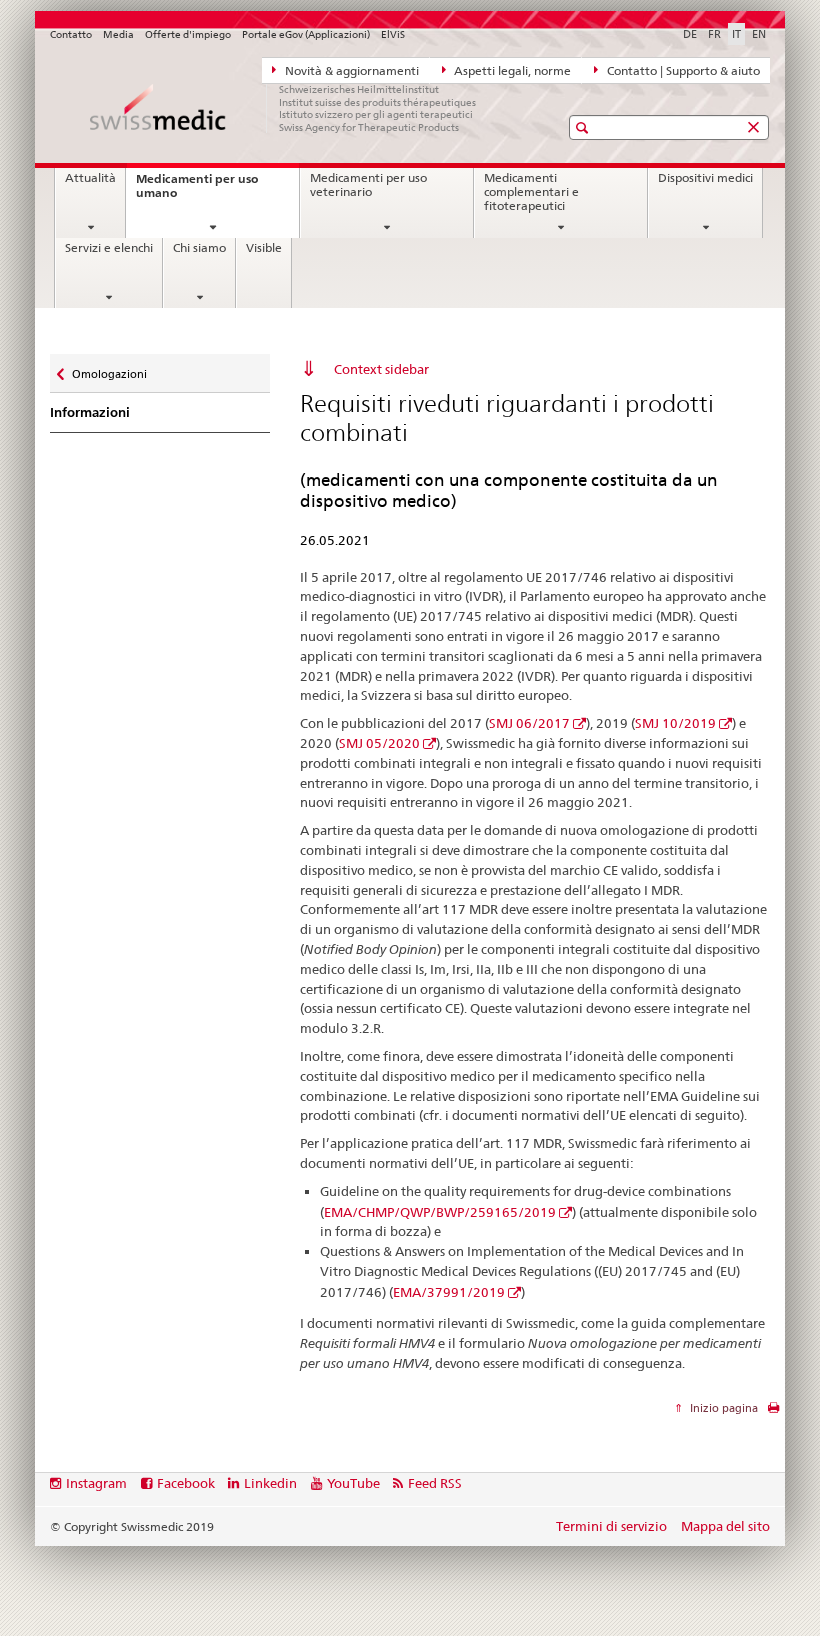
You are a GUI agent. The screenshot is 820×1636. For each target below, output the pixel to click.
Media (118, 34)
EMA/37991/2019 (449, 1292)
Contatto (71, 34)
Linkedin (270, 1483)
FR (714, 34)
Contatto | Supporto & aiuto (682, 71)
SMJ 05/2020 (379, 743)
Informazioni (90, 412)
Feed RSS (435, 1483)
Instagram (96, 1483)
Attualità (90, 178)
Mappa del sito (725, 1526)
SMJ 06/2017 (529, 723)
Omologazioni (109, 369)
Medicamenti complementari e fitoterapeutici (531, 191)
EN (759, 34)
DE (690, 34)
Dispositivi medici (705, 178)
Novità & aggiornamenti (350, 71)
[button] (584, 127)
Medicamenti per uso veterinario (368, 185)
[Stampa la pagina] (773, 1412)
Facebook (186, 1483)
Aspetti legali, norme (511, 71)
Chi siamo (199, 248)
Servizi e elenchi (109, 248)
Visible (264, 248)
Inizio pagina (722, 1408)
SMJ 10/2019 (675, 723)
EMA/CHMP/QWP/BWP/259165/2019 (440, 1212)
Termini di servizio (611, 1526)
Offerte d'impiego (188, 34)
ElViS (393, 34)
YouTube (353, 1483)
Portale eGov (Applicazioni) (306, 34)
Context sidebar (381, 369)
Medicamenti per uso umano (197, 191)
